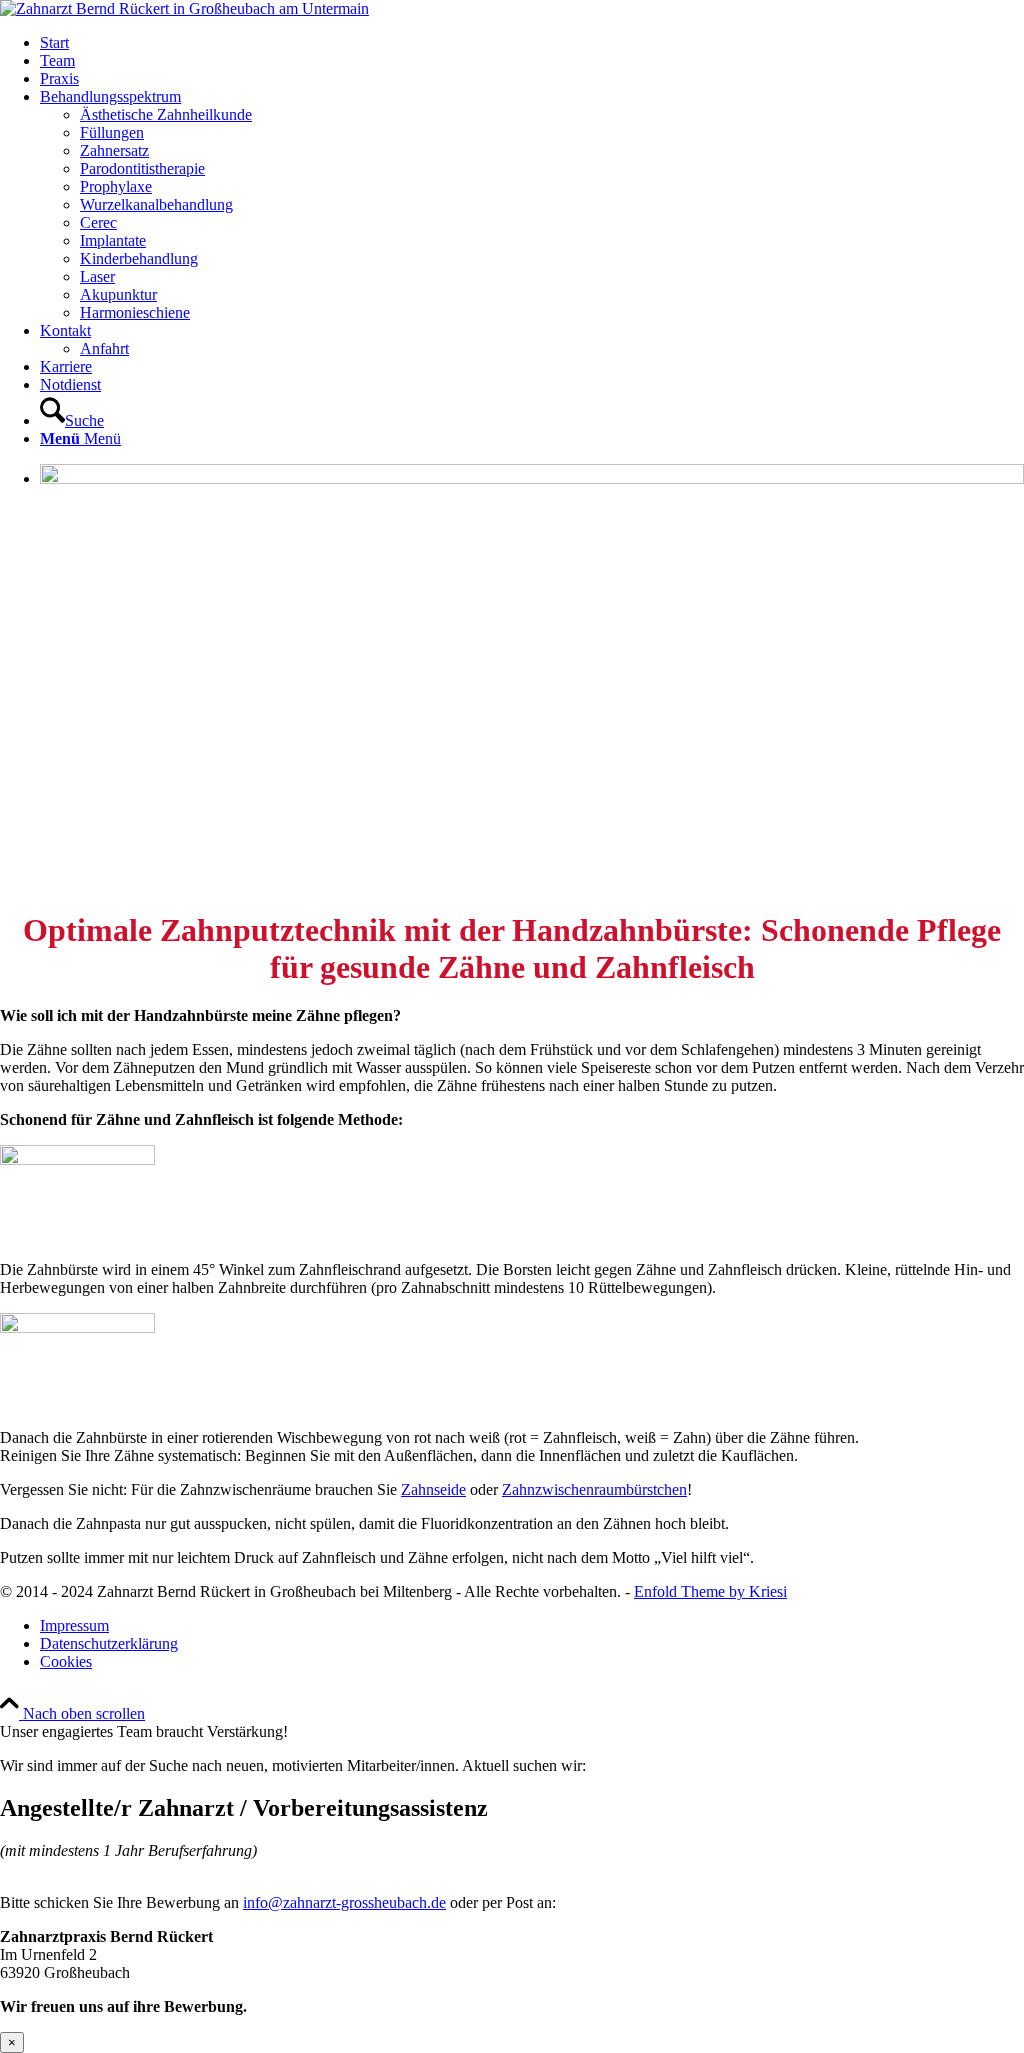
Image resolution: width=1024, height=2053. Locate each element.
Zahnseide (433, 1489)
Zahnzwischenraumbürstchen (594, 1489)
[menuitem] (532, 43)
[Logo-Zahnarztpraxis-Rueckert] (184, 8)
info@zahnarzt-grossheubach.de (344, 1902)
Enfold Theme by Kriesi (710, 1591)
